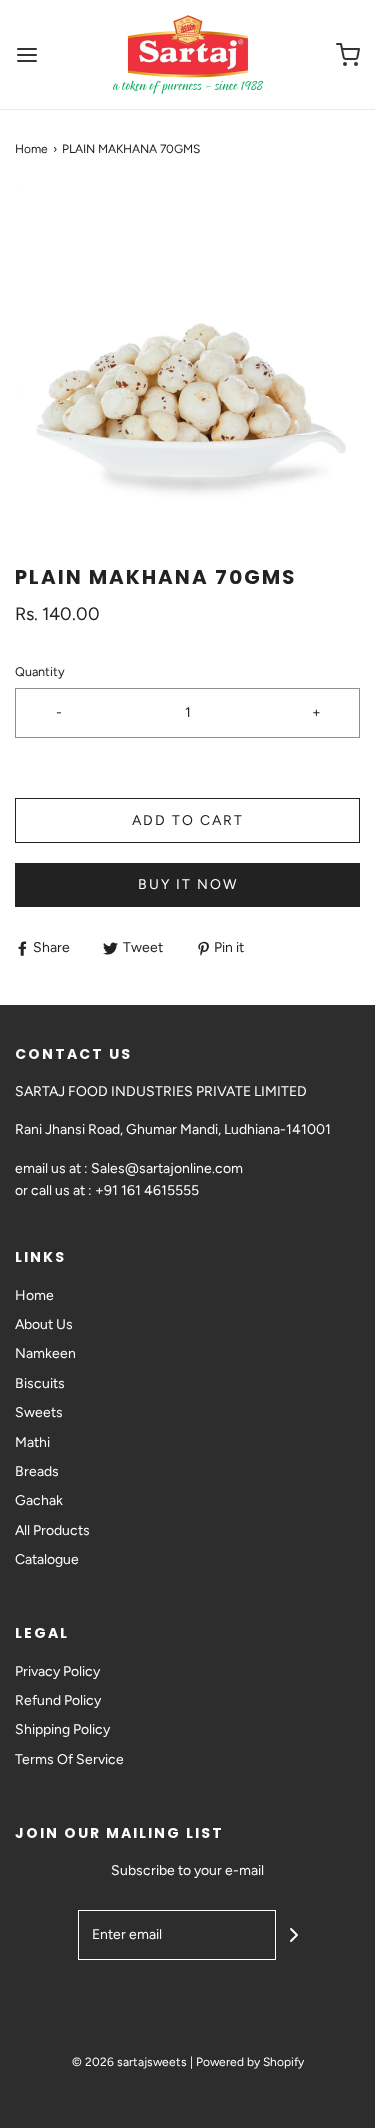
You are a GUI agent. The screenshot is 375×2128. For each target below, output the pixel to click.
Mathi (32, 1442)
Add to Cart (188, 820)
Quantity (40, 671)
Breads (37, 1471)
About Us (44, 1324)
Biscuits (40, 1383)
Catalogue (47, 1559)
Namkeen (45, 1353)
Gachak (39, 1500)
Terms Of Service (69, 1759)
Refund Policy (58, 1700)
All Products (52, 1530)
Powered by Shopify (250, 2062)
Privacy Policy (57, 1671)
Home (31, 149)
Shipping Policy (62, 1729)
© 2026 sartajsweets (129, 2062)
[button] (187, 361)
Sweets (39, 1412)
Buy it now (188, 884)
